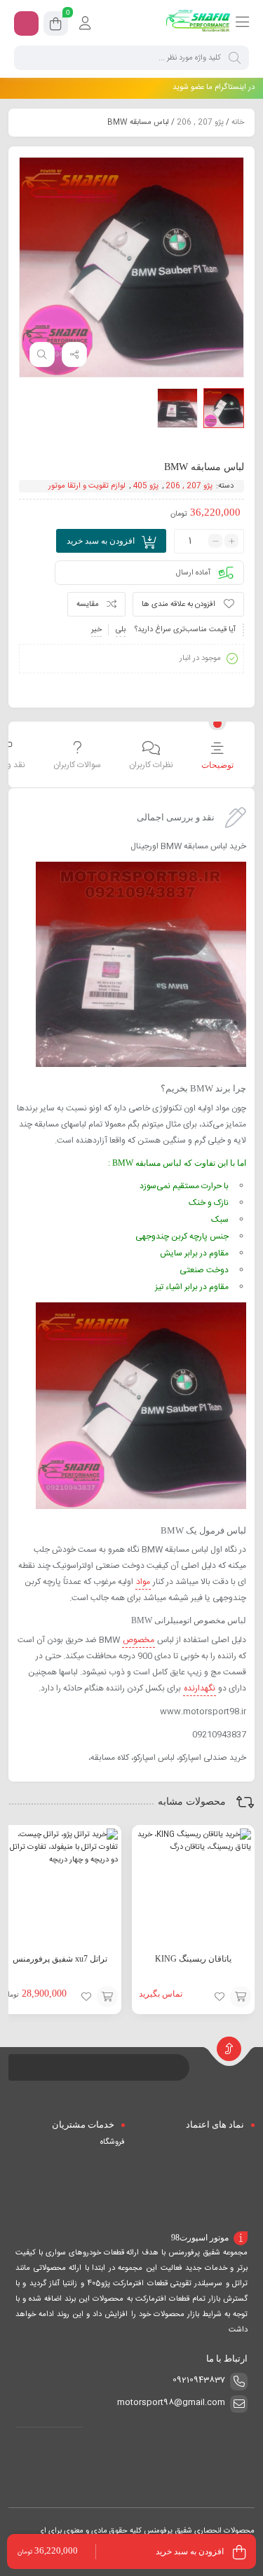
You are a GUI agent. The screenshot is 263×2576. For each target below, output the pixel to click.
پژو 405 (146, 486)
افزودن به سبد (241, 1997)
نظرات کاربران (151, 765)
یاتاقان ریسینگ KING (193, 1959)
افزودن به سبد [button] (107, 1997)
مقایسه (88, 605)
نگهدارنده (200, 1688)
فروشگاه (113, 2142)
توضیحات (217, 765)
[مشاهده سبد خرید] (56, 26)
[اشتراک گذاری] (74, 354)
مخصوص (139, 1640)
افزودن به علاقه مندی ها (178, 605)
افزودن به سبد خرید (101, 541)
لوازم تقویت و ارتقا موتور (87, 486)
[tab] (217, 756)
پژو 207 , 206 (200, 123)
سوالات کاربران (77, 765)
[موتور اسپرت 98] (198, 23)
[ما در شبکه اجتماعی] (26, 23)
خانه (238, 123)
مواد (143, 1582)
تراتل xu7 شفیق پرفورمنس (60, 1959)
